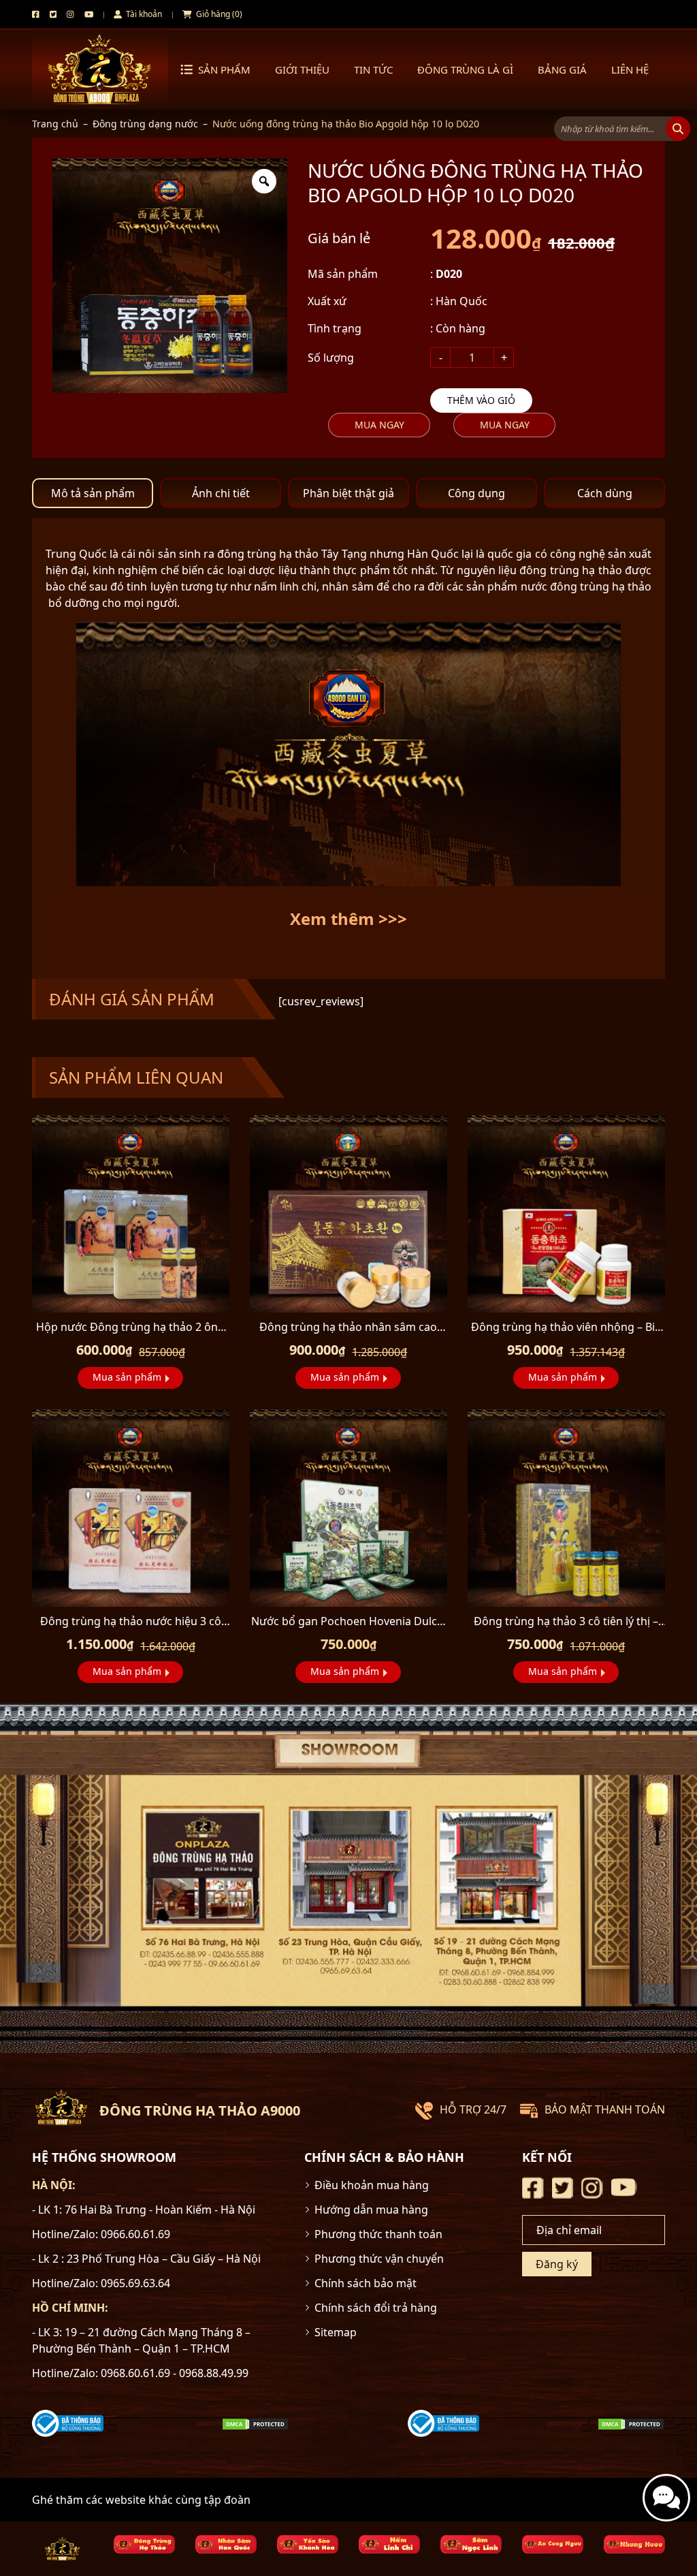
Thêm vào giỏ (481, 400)
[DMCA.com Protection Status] (255, 2423)
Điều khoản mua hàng (372, 2185)
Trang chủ (55, 124)
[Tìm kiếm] (678, 129)
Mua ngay (379, 425)
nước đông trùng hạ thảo (586, 586)
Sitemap (336, 2332)
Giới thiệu (302, 69)
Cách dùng (605, 493)
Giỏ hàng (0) (218, 14)
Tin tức (373, 69)
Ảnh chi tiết (221, 493)
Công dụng (476, 493)
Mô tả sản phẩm (93, 493)
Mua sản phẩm (127, 1377)
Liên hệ (630, 69)
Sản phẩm (224, 69)
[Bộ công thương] (68, 2422)
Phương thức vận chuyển (379, 2259)
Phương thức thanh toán (378, 2234)
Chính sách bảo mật (366, 2283)
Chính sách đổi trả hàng (376, 2308)
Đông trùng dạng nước (145, 124)
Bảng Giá (562, 69)
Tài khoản (143, 14)
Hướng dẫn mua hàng (371, 2210)
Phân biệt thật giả (348, 493)
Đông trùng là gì (465, 69)
